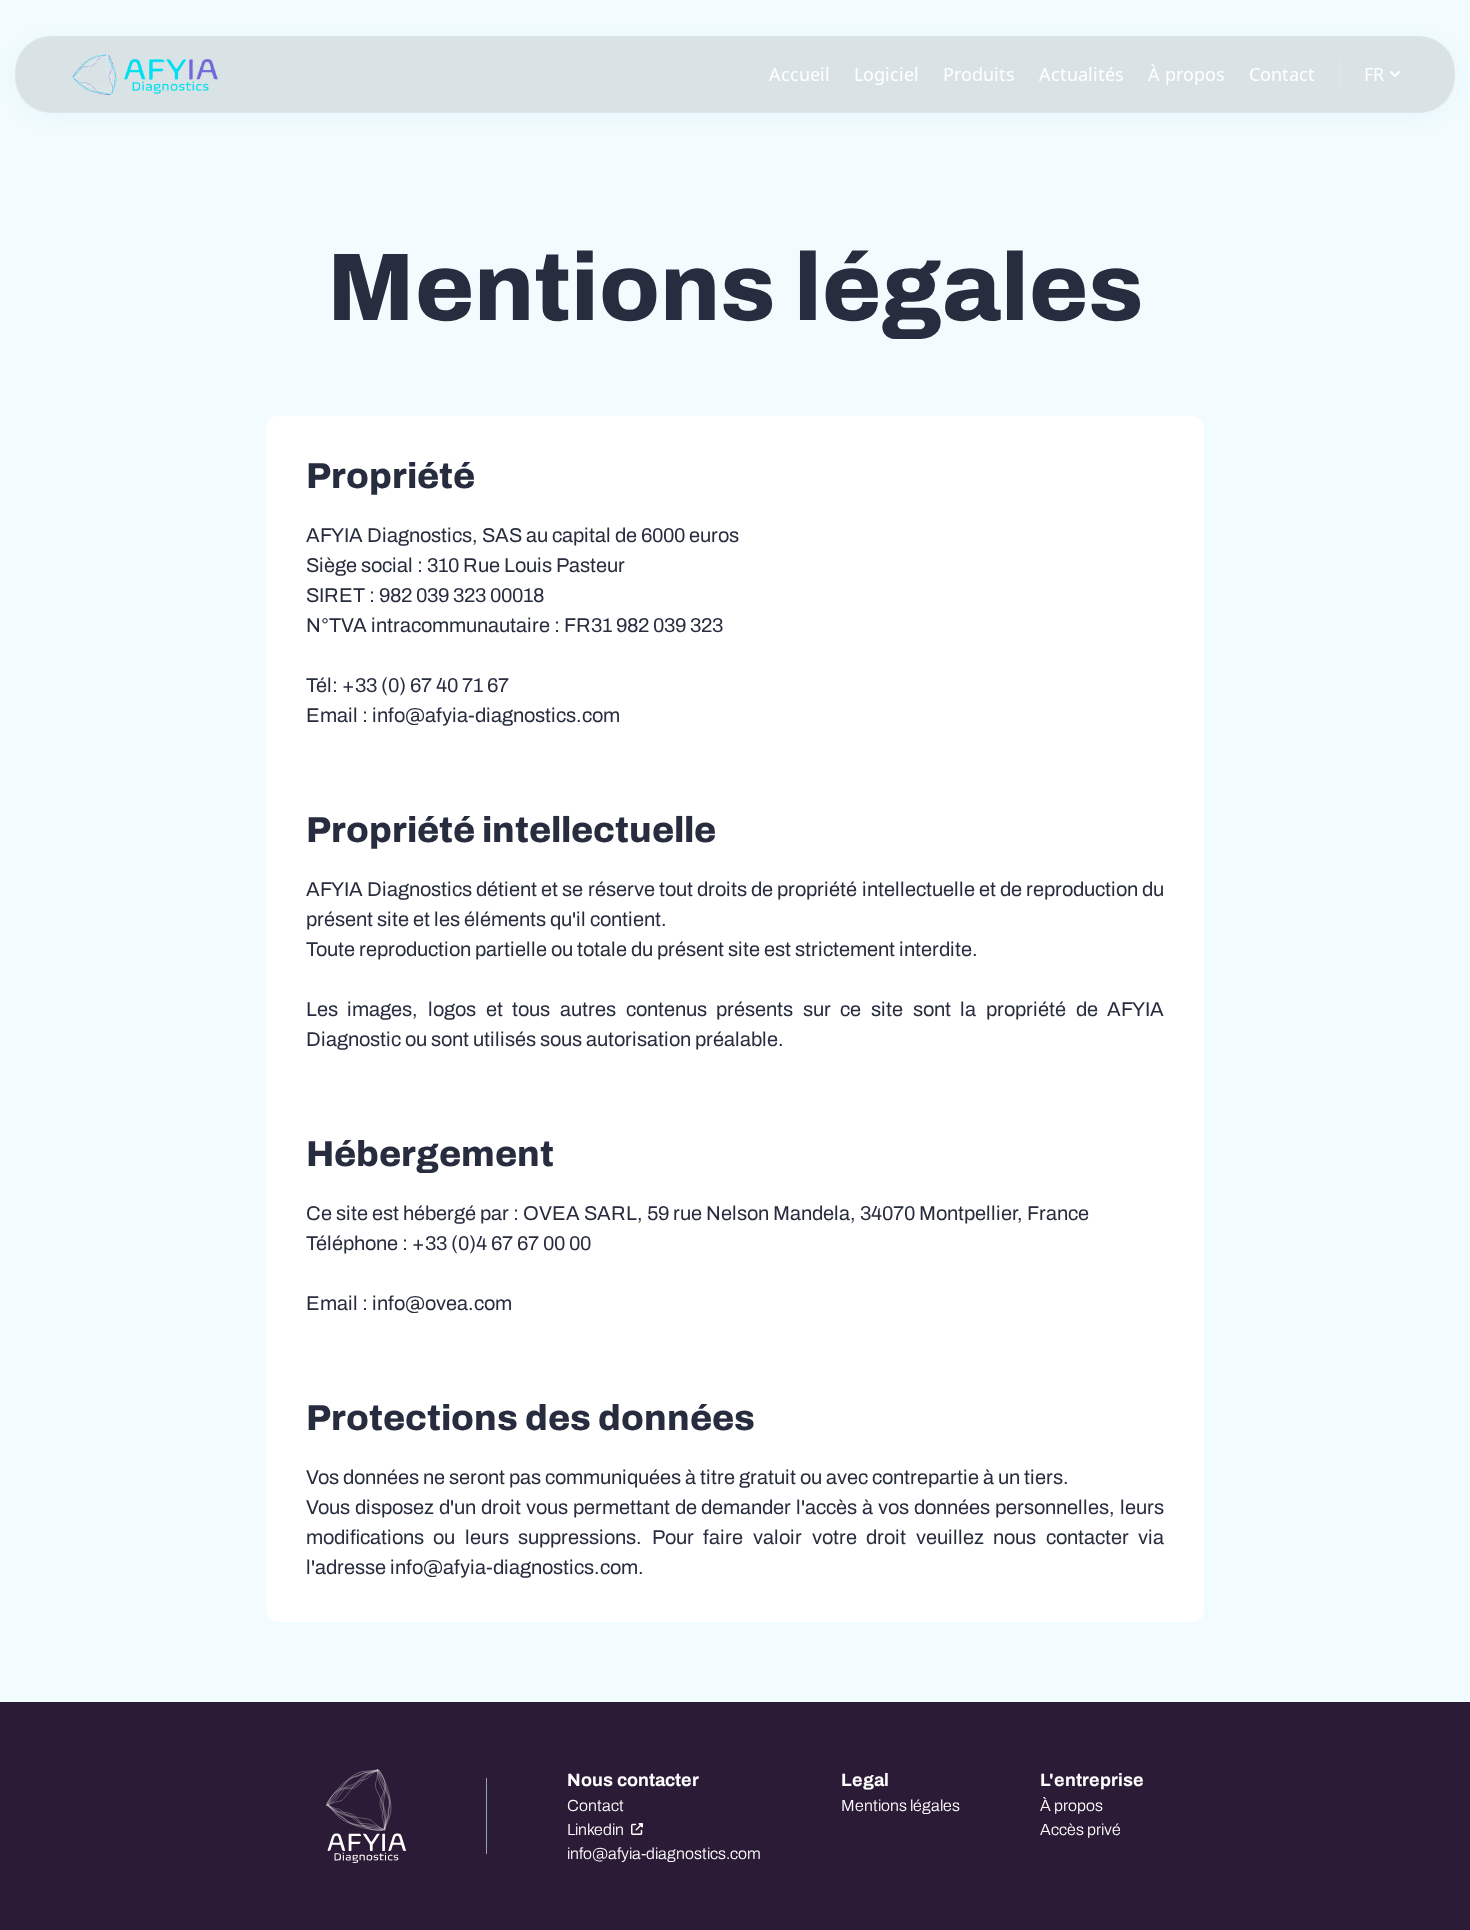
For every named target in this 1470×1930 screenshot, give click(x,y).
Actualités (1081, 74)
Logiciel (886, 74)
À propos (1186, 74)
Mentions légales (900, 1805)
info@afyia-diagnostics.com (664, 1853)
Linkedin (597, 1829)
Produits (979, 74)
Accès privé (1080, 1829)
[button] (145, 75)
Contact (1282, 74)
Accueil (799, 74)
